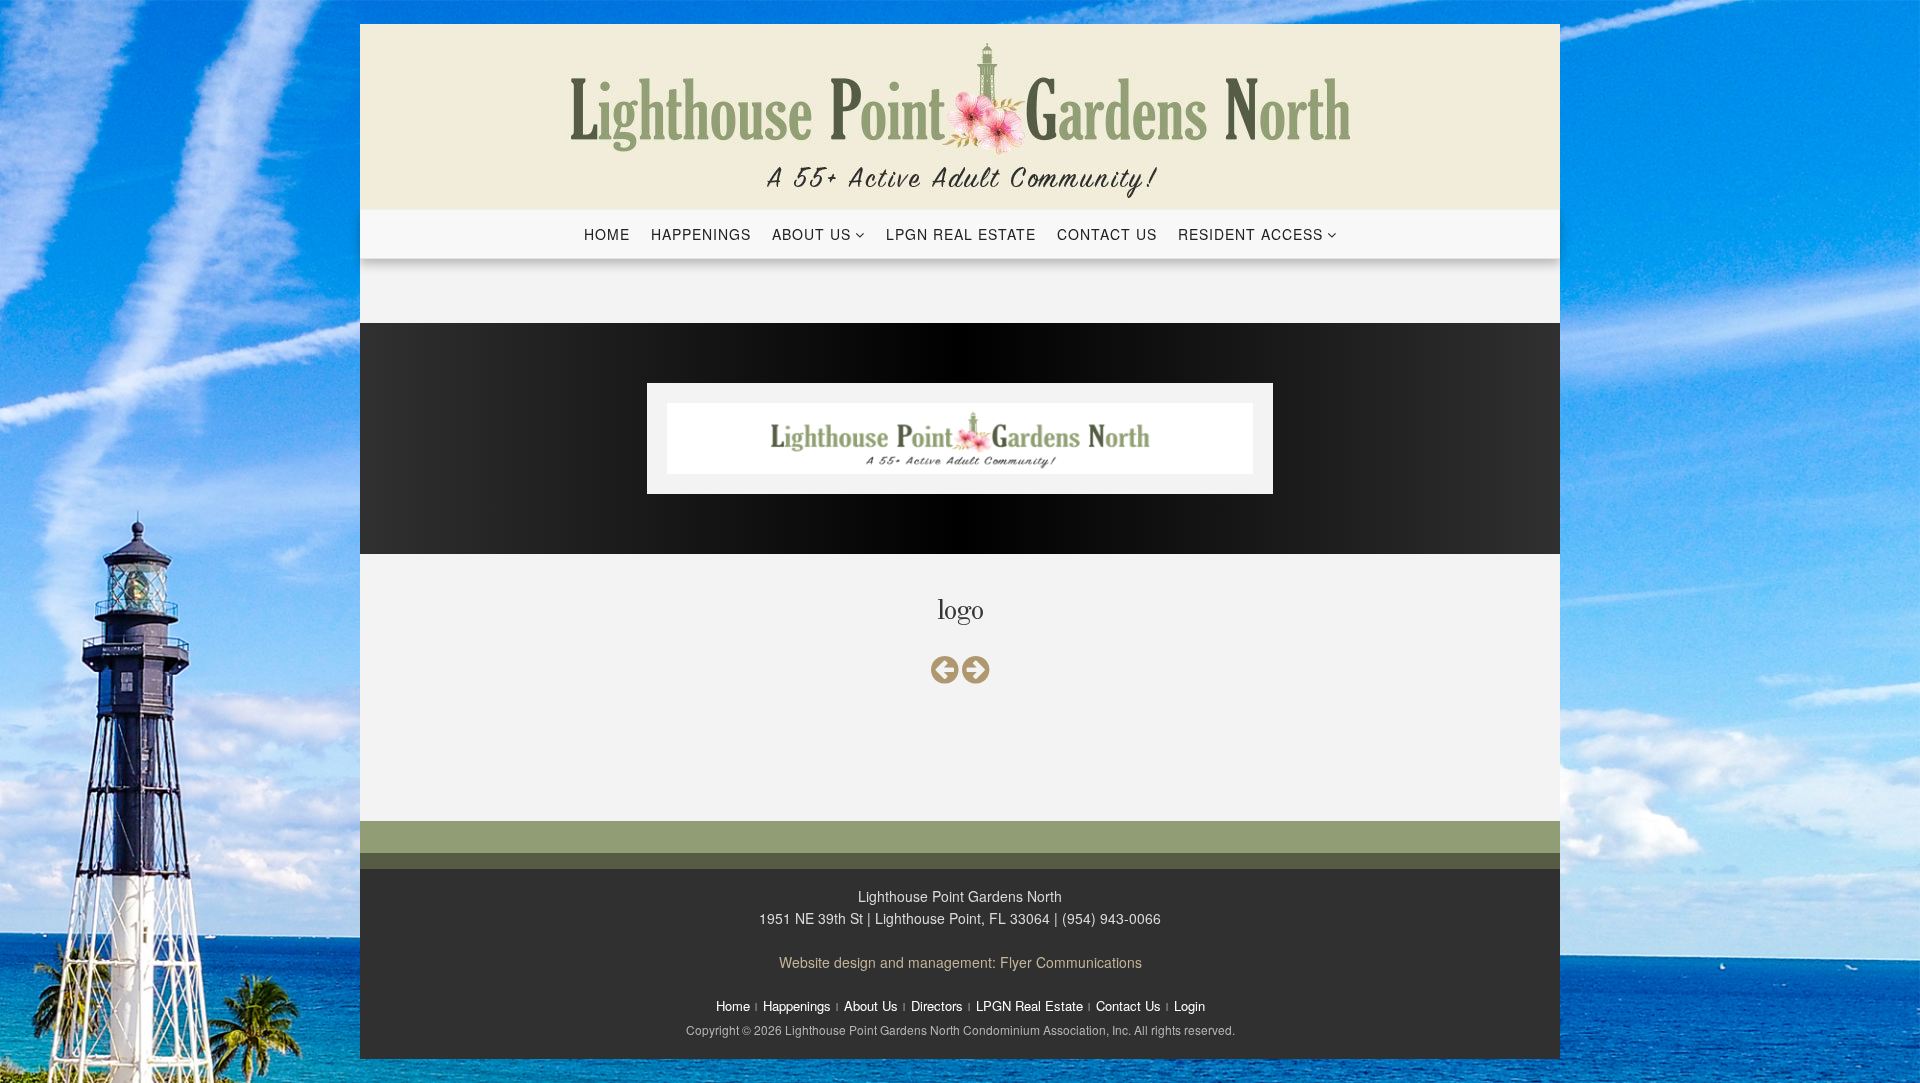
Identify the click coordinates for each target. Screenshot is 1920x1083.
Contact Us (1107, 234)
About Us (811, 234)
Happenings (701, 234)
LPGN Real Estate (961, 234)
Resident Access (1250, 234)
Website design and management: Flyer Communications (960, 962)
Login (1189, 1005)
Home (607, 234)
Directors (937, 1005)
